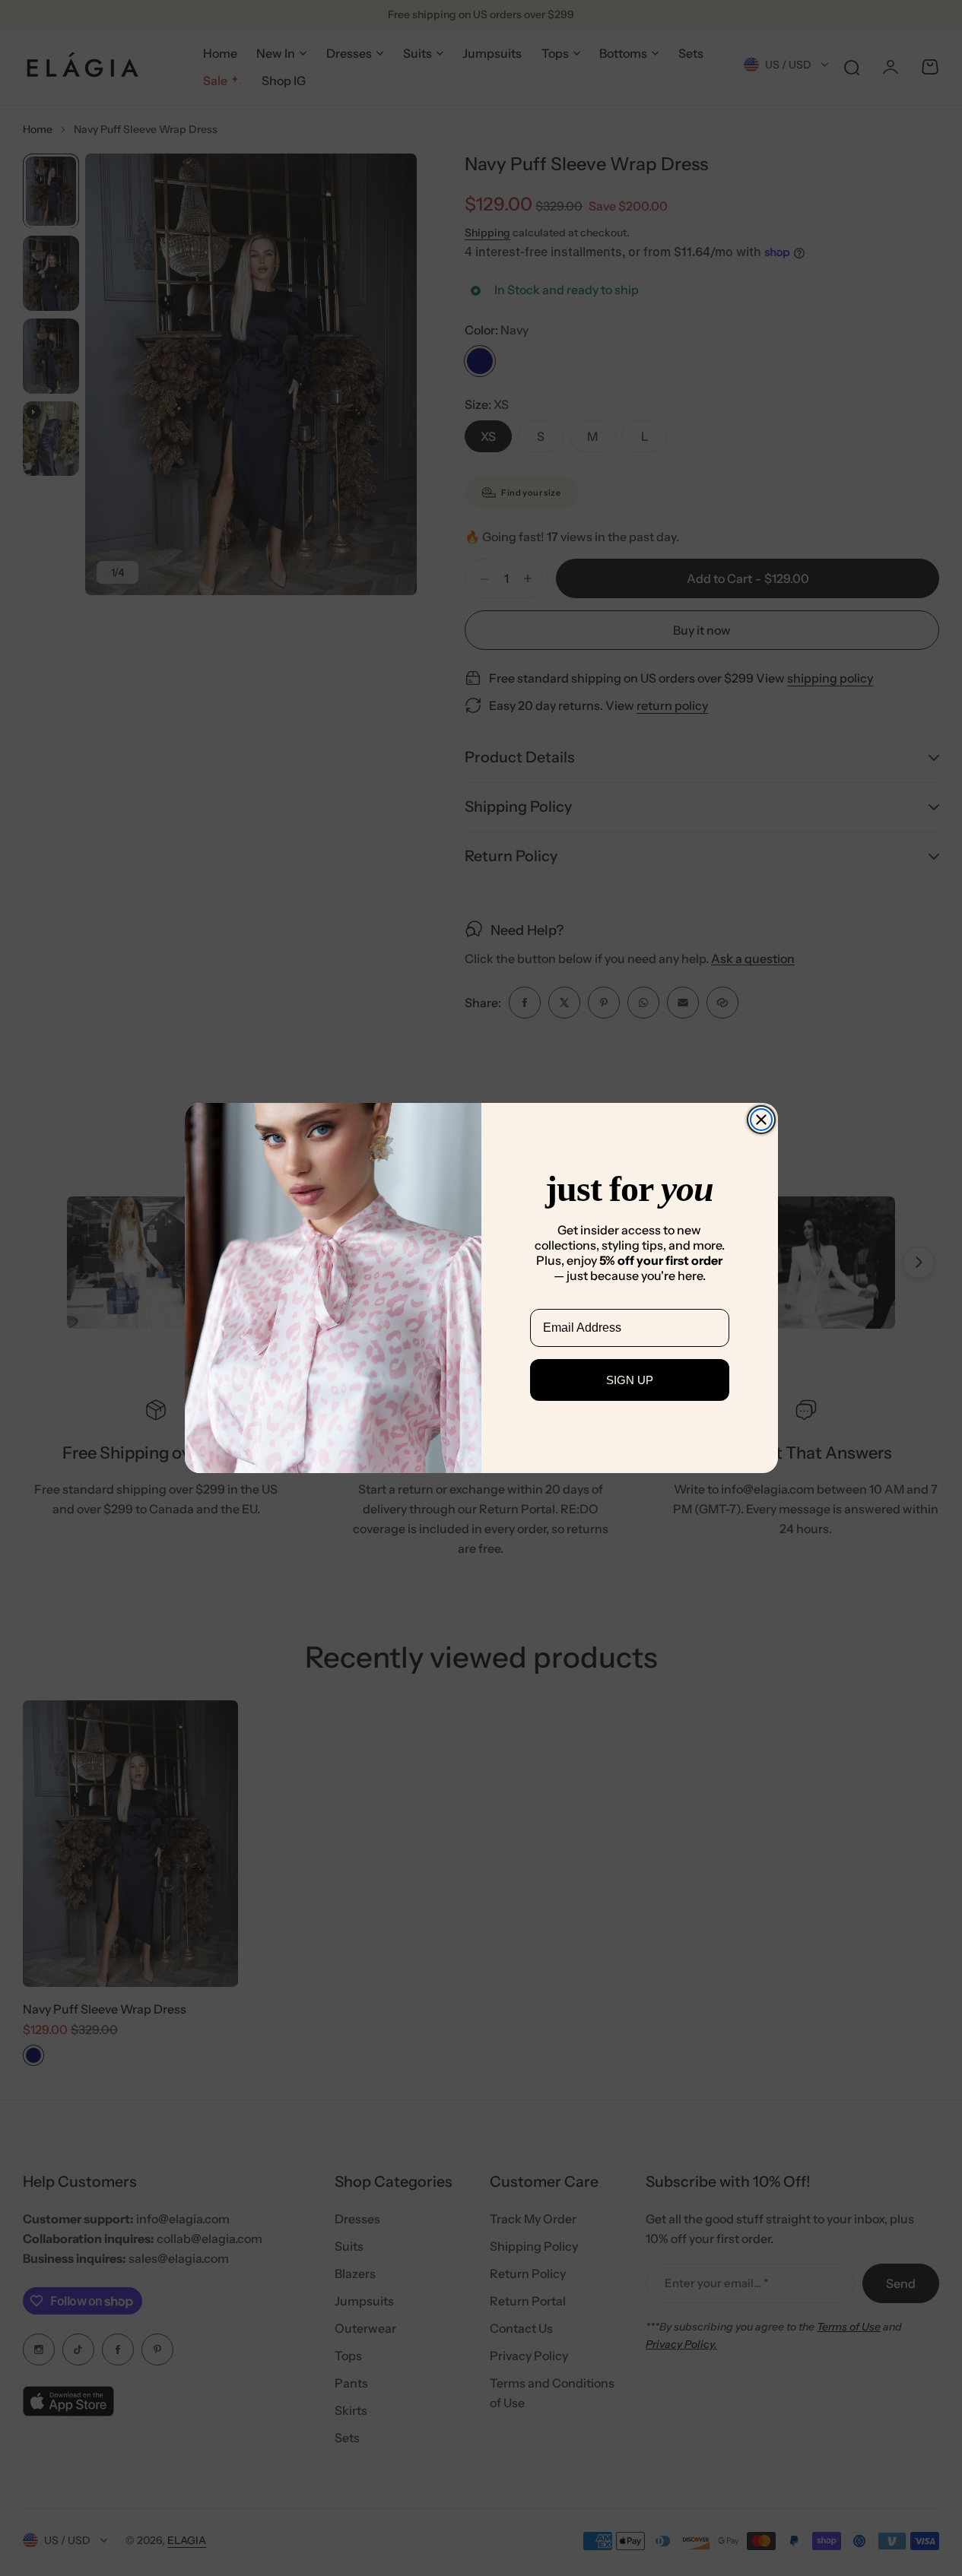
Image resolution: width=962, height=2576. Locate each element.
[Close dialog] (761, 1120)
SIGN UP (630, 1380)
